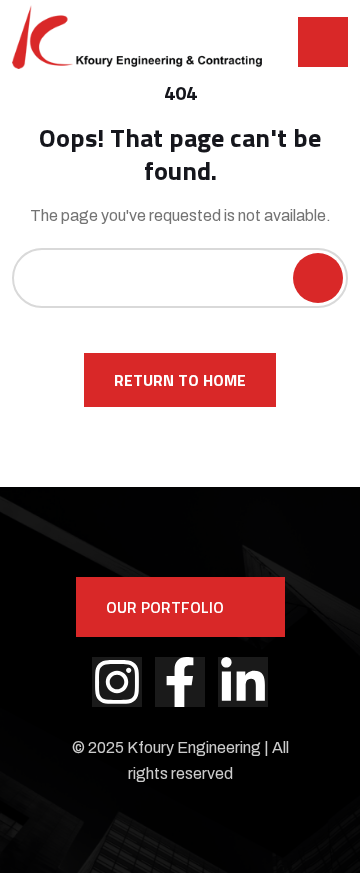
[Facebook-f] (180, 682)
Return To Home (180, 380)
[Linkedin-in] (243, 682)
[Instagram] (117, 682)
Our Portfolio (165, 607)
